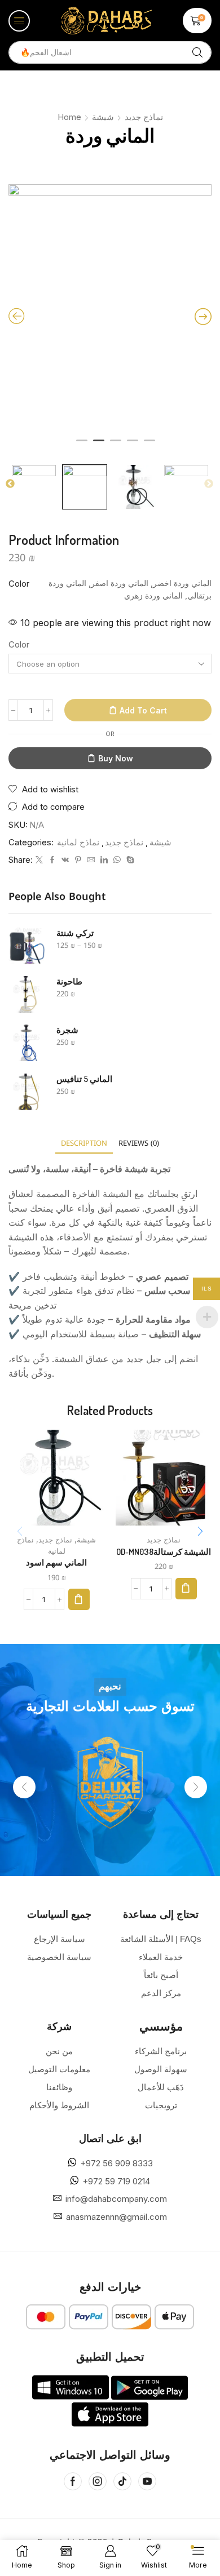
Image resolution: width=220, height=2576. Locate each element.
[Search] (197, 52)
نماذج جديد (144, 117)
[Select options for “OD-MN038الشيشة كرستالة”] (186, 1589)
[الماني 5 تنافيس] (27, 1092)
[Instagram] (98, 2481)
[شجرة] (27, 1043)
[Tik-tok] (122, 2481)
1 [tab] (82, 445)
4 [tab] (133, 445)
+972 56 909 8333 (116, 2163)
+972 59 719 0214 (116, 2181)
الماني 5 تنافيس (84, 1079)
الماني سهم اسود (56, 1562)
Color (19, 645)
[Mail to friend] (91, 860)
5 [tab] (149, 445)
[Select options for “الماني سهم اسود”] (79, 1599)
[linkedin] (104, 860)
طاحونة (69, 981)
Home (69, 117)
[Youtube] (147, 2481)
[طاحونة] (27, 994)
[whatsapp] (117, 860)
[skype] (129, 860)
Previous (10, 484)
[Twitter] (39, 860)
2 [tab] (99, 445)
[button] (19, 21)
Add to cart (143, 710)
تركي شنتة (75, 933)
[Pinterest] (78, 860)
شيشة (103, 117)
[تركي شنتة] (27, 946)
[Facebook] (52, 860)
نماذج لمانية (78, 843)
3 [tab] (116, 445)
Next (209, 484)
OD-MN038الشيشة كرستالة (164, 1551)
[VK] (65, 860)
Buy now (116, 758)
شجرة (67, 1030)
